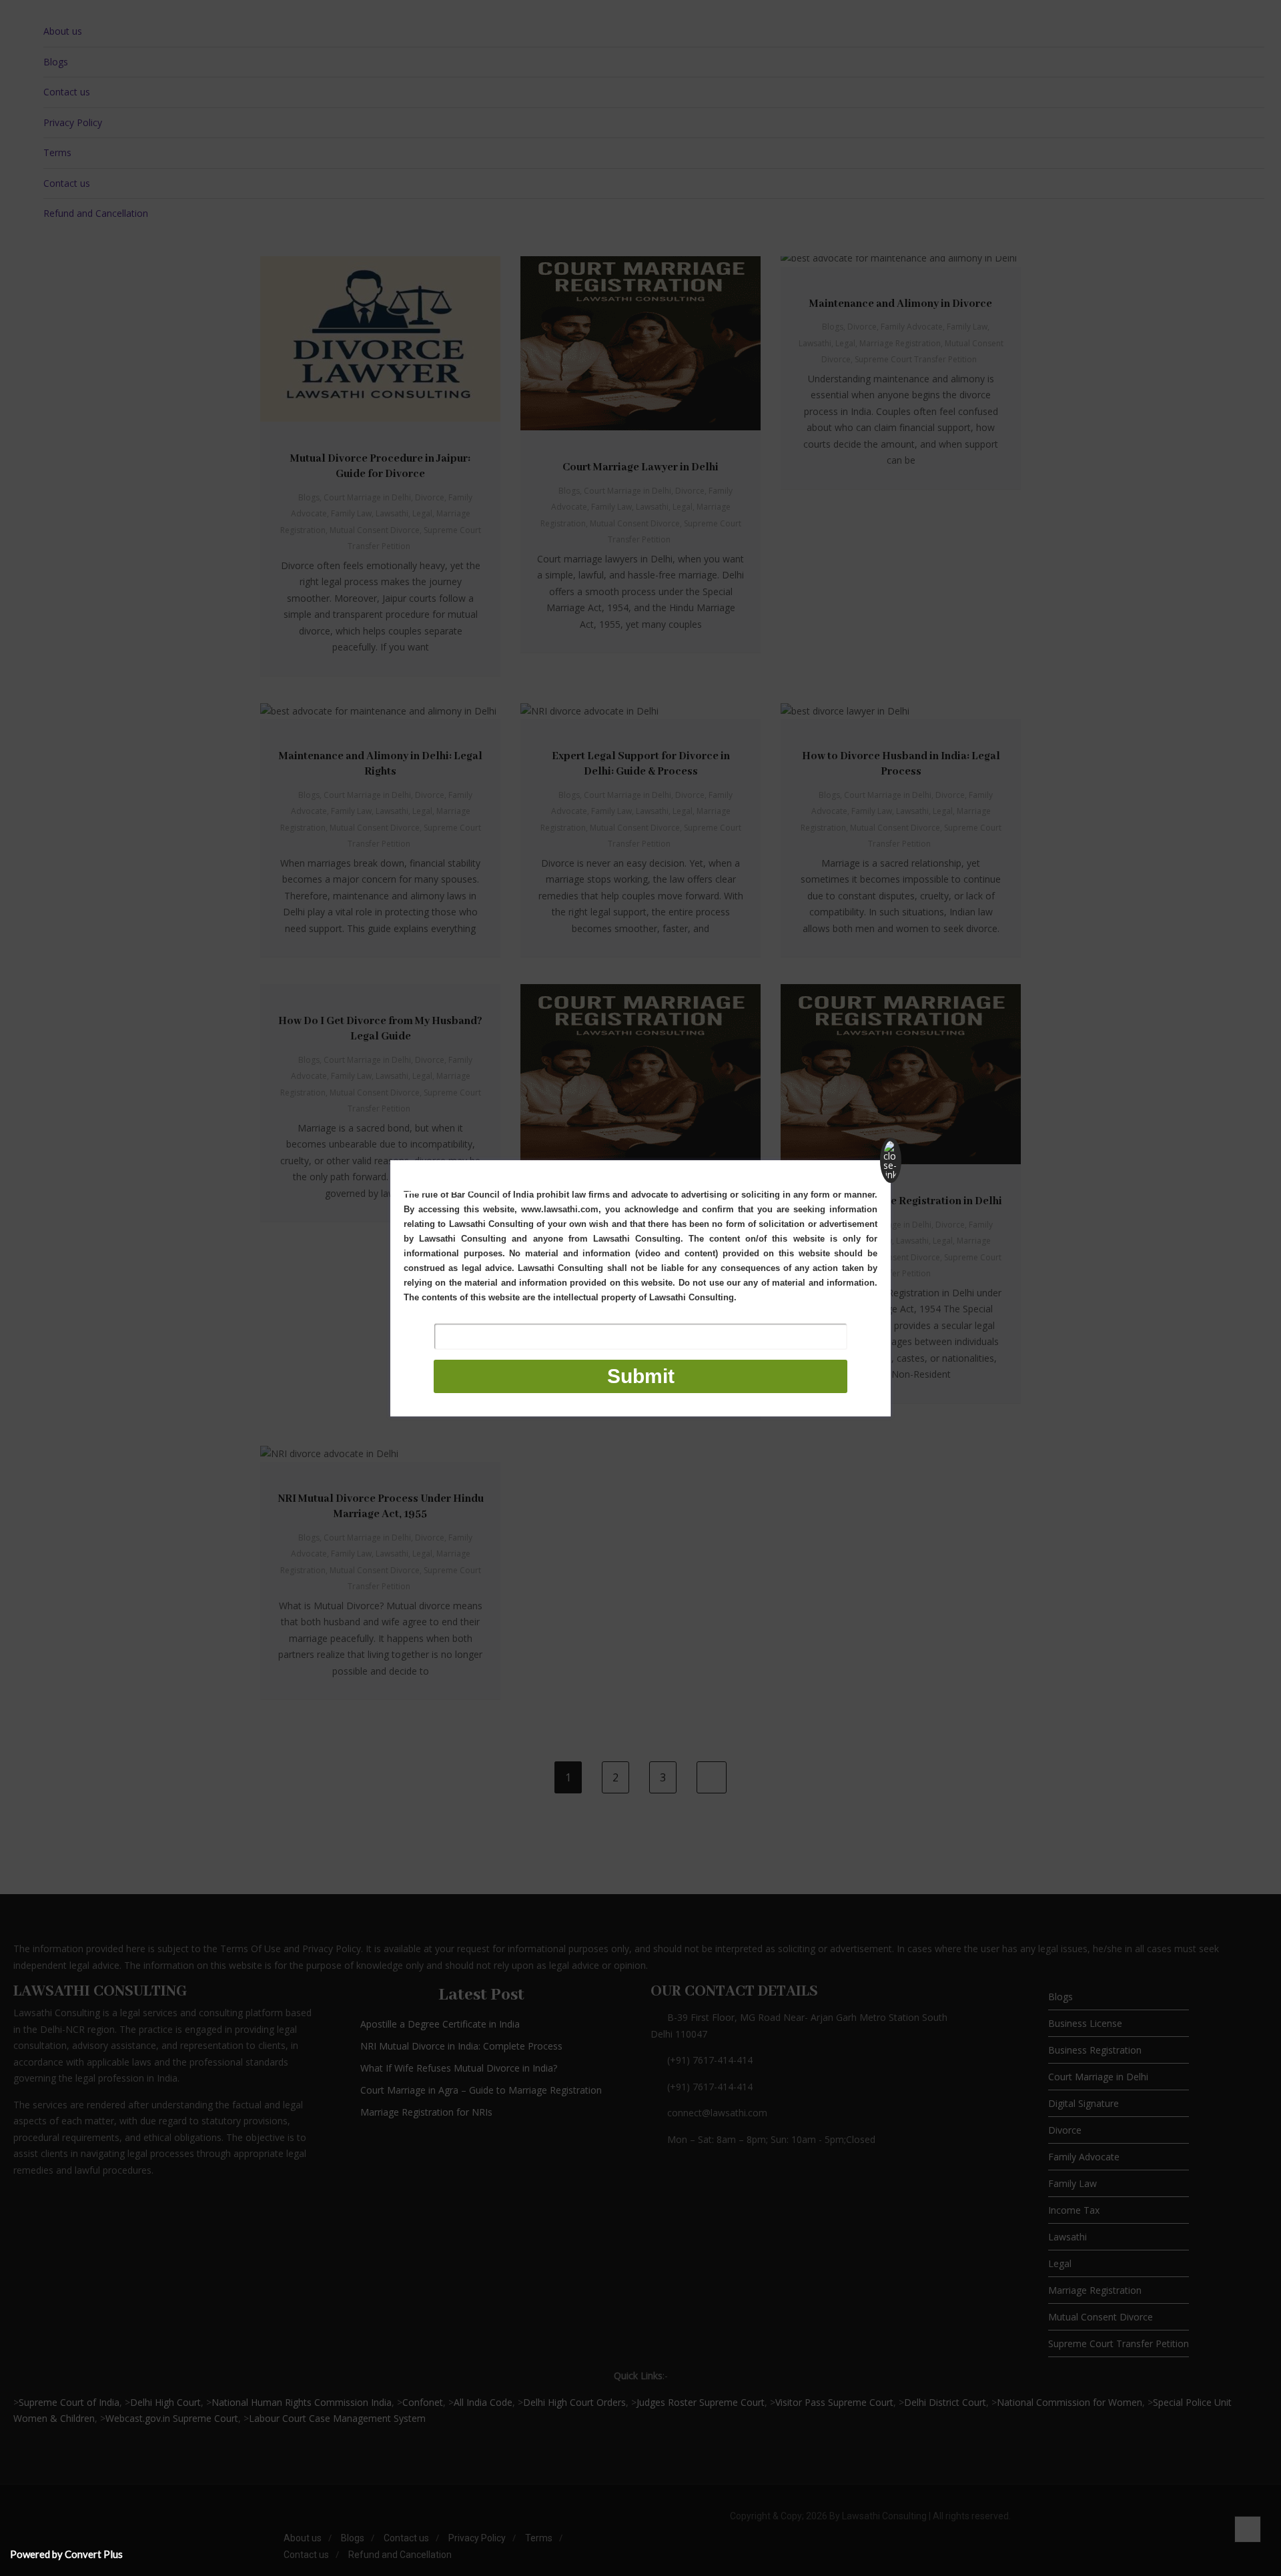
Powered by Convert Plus (66, 2554)
